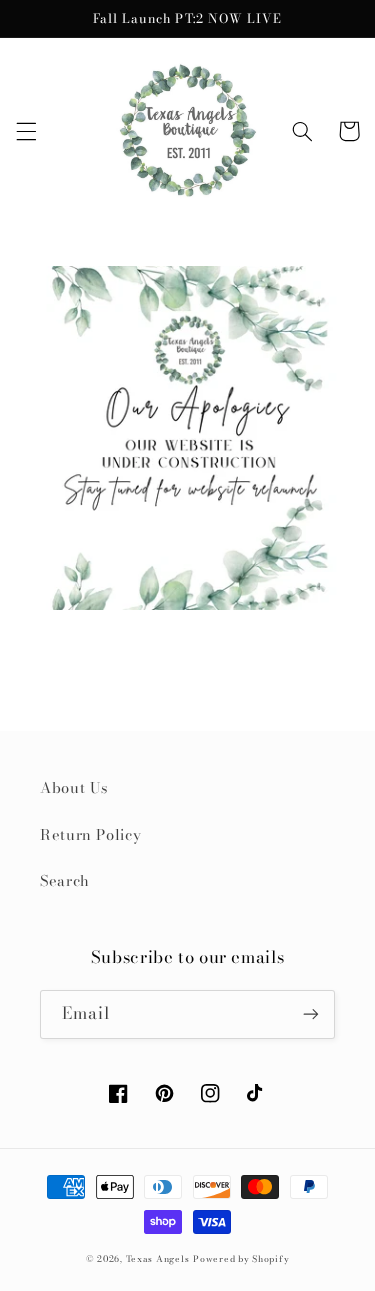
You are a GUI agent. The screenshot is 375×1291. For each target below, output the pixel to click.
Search (65, 880)
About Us (74, 787)
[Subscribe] (311, 1014)
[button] (26, 131)
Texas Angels (158, 1259)
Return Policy (90, 834)
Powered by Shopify (241, 1259)
